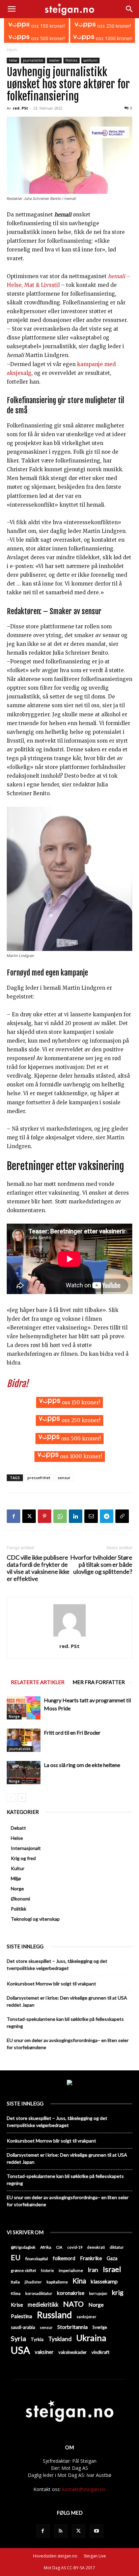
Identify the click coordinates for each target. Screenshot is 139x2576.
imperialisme (71, 2270)
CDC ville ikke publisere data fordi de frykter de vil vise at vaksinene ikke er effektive (38, 1568)
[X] (29, 1516)
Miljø (16, 1878)
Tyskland (60, 2339)
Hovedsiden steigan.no (55, 2556)
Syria (18, 2339)
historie (47, 2270)
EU (16, 2258)
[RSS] (61, 2531)
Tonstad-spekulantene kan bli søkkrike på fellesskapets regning (65, 2023)
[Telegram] (107, 1516)
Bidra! (18, 1384)
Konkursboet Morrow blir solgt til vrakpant (51, 1984)
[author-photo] (69, 1637)
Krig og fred (23, 1858)
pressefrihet (39, 1478)
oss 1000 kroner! (113, 38)
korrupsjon (98, 2293)
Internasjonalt (26, 1848)
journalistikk (33, 60)
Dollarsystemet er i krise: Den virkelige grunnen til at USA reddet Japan (67, 2001)
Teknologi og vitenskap (35, 1919)
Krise (17, 2304)
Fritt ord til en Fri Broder (72, 1732)
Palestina (21, 2316)
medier (54, 60)
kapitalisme (57, 2282)
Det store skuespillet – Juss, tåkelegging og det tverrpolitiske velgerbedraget (57, 1965)
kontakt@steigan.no (84, 2489)
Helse (13, 60)
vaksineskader (73, 2352)
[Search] (130, 9)
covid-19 (75, 2247)
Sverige (100, 2327)
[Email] (91, 1516)
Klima (16, 2293)
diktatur (117, 2247)
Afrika (46, 2247)
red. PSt (20, 108)
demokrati (96, 2247)
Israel (112, 2269)
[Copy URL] (122, 1516)
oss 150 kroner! (47, 26)
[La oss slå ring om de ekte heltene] (24, 1773)
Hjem (12, 50)
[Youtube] (96, 2531)
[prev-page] (11, 1798)
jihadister (33, 2282)
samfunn (90, 60)
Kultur (18, 1868)
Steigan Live (95, 2556)
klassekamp (104, 2281)
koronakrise (71, 2293)
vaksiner (44, 2352)
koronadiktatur (39, 2293)
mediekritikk (43, 2304)
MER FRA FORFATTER (99, 1682)
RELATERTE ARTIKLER (38, 1682)
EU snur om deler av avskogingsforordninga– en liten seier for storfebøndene (68, 2044)
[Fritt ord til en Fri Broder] (24, 1740)
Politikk (72, 60)
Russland (54, 2315)
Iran (93, 2270)
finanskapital (37, 2259)
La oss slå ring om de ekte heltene (82, 1765)
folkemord (64, 2258)
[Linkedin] (76, 1516)
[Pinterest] (45, 1516)
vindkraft (100, 2352)
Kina (79, 2281)
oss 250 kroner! (113, 26)
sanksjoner (87, 2317)
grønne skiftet (23, 2270)
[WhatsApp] (60, 1516)
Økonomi (20, 1899)
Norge (14, 1716)
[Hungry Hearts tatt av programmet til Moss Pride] (24, 1708)
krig (118, 2292)
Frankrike (91, 2258)
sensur (64, 1478)
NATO (73, 2304)
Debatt (18, 1828)
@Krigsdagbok (23, 2247)
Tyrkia (37, 2339)
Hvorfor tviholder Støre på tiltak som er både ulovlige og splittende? (101, 1565)
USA (20, 2350)
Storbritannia (73, 2327)
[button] (11, 9)
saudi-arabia (23, 2327)
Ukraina (91, 2338)
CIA (59, 2247)
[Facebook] (13, 1516)
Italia (15, 2282)
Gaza (112, 2258)
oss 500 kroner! (47, 38)
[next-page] (22, 1798)
